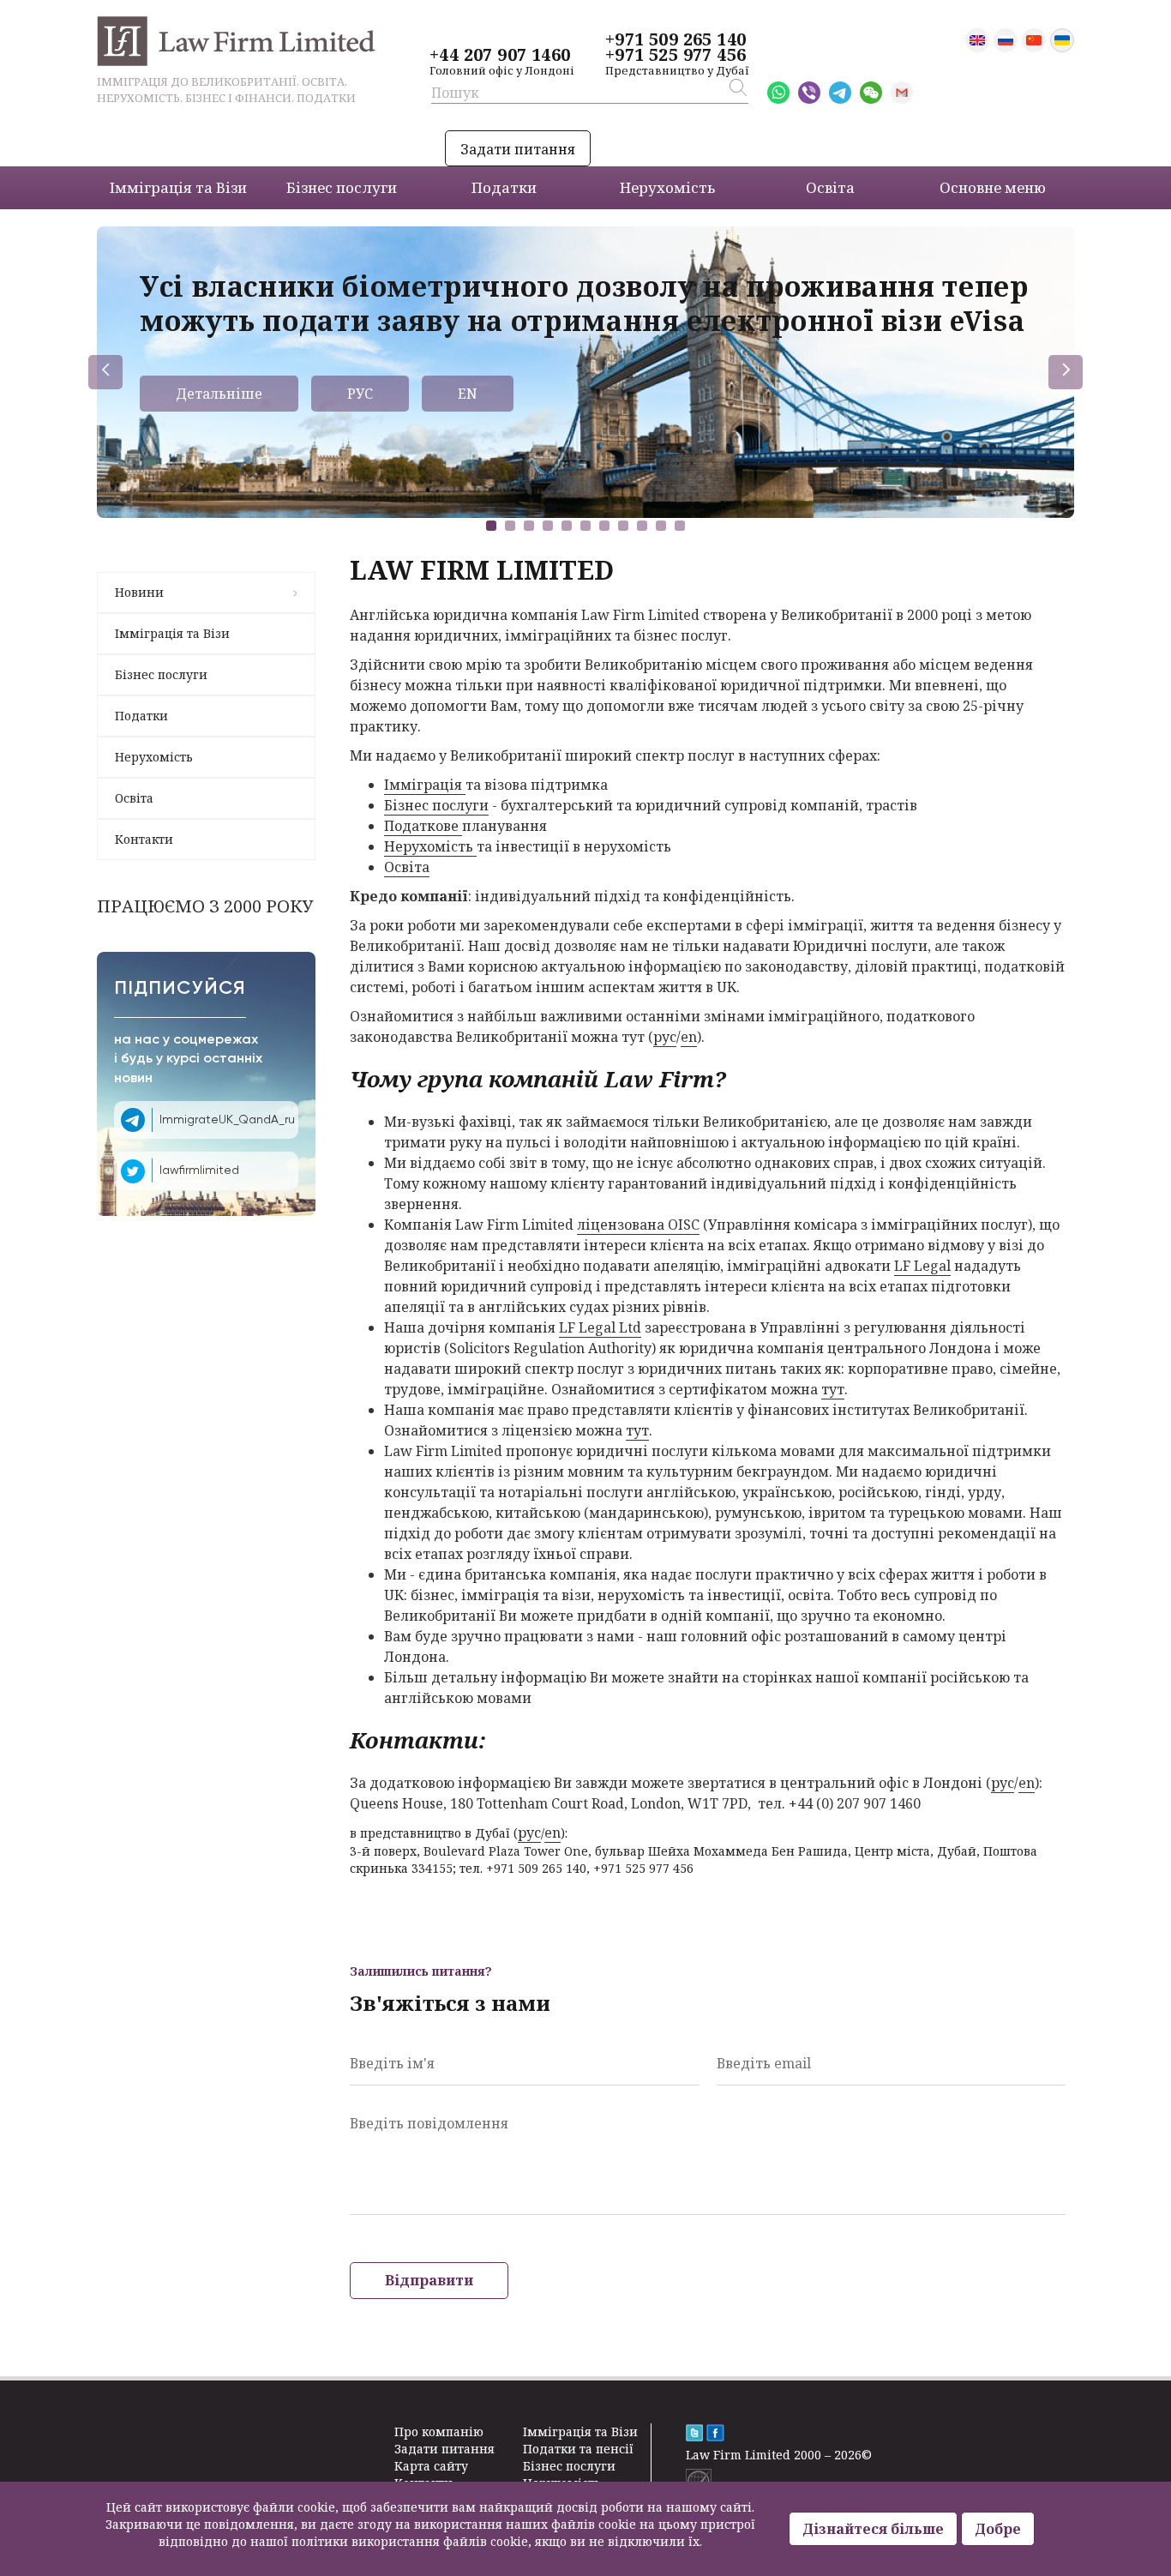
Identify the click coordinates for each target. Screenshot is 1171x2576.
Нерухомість (154, 757)
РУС (360, 394)
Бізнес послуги (161, 674)
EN (468, 394)
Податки (141, 716)
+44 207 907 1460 (500, 55)
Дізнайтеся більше (873, 2529)
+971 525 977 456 (676, 55)
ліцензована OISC (638, 1225)
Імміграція (425, 785)
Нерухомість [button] (667, 187)
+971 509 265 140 (676, 39)
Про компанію (439, 2432)
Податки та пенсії (578, 2449)
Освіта (134, 798)
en (689, 1037)
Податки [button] (504, 187)
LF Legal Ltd (600, 1327)
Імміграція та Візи (172, 633)
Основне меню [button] (993, 187)
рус (665, 1037)
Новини (139, 592)
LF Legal (922, 1266)
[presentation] (105, 372)
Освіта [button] (830, 187)
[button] (491, 526)
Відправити (429, 2280)
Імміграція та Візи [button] (178, 187)
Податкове (423, 826)
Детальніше (219, 394)
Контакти (144, 839)
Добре (998, 2529)
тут (833, 1389)
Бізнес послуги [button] (342, 187)
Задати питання (518, 149)
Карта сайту (431, 2466)
